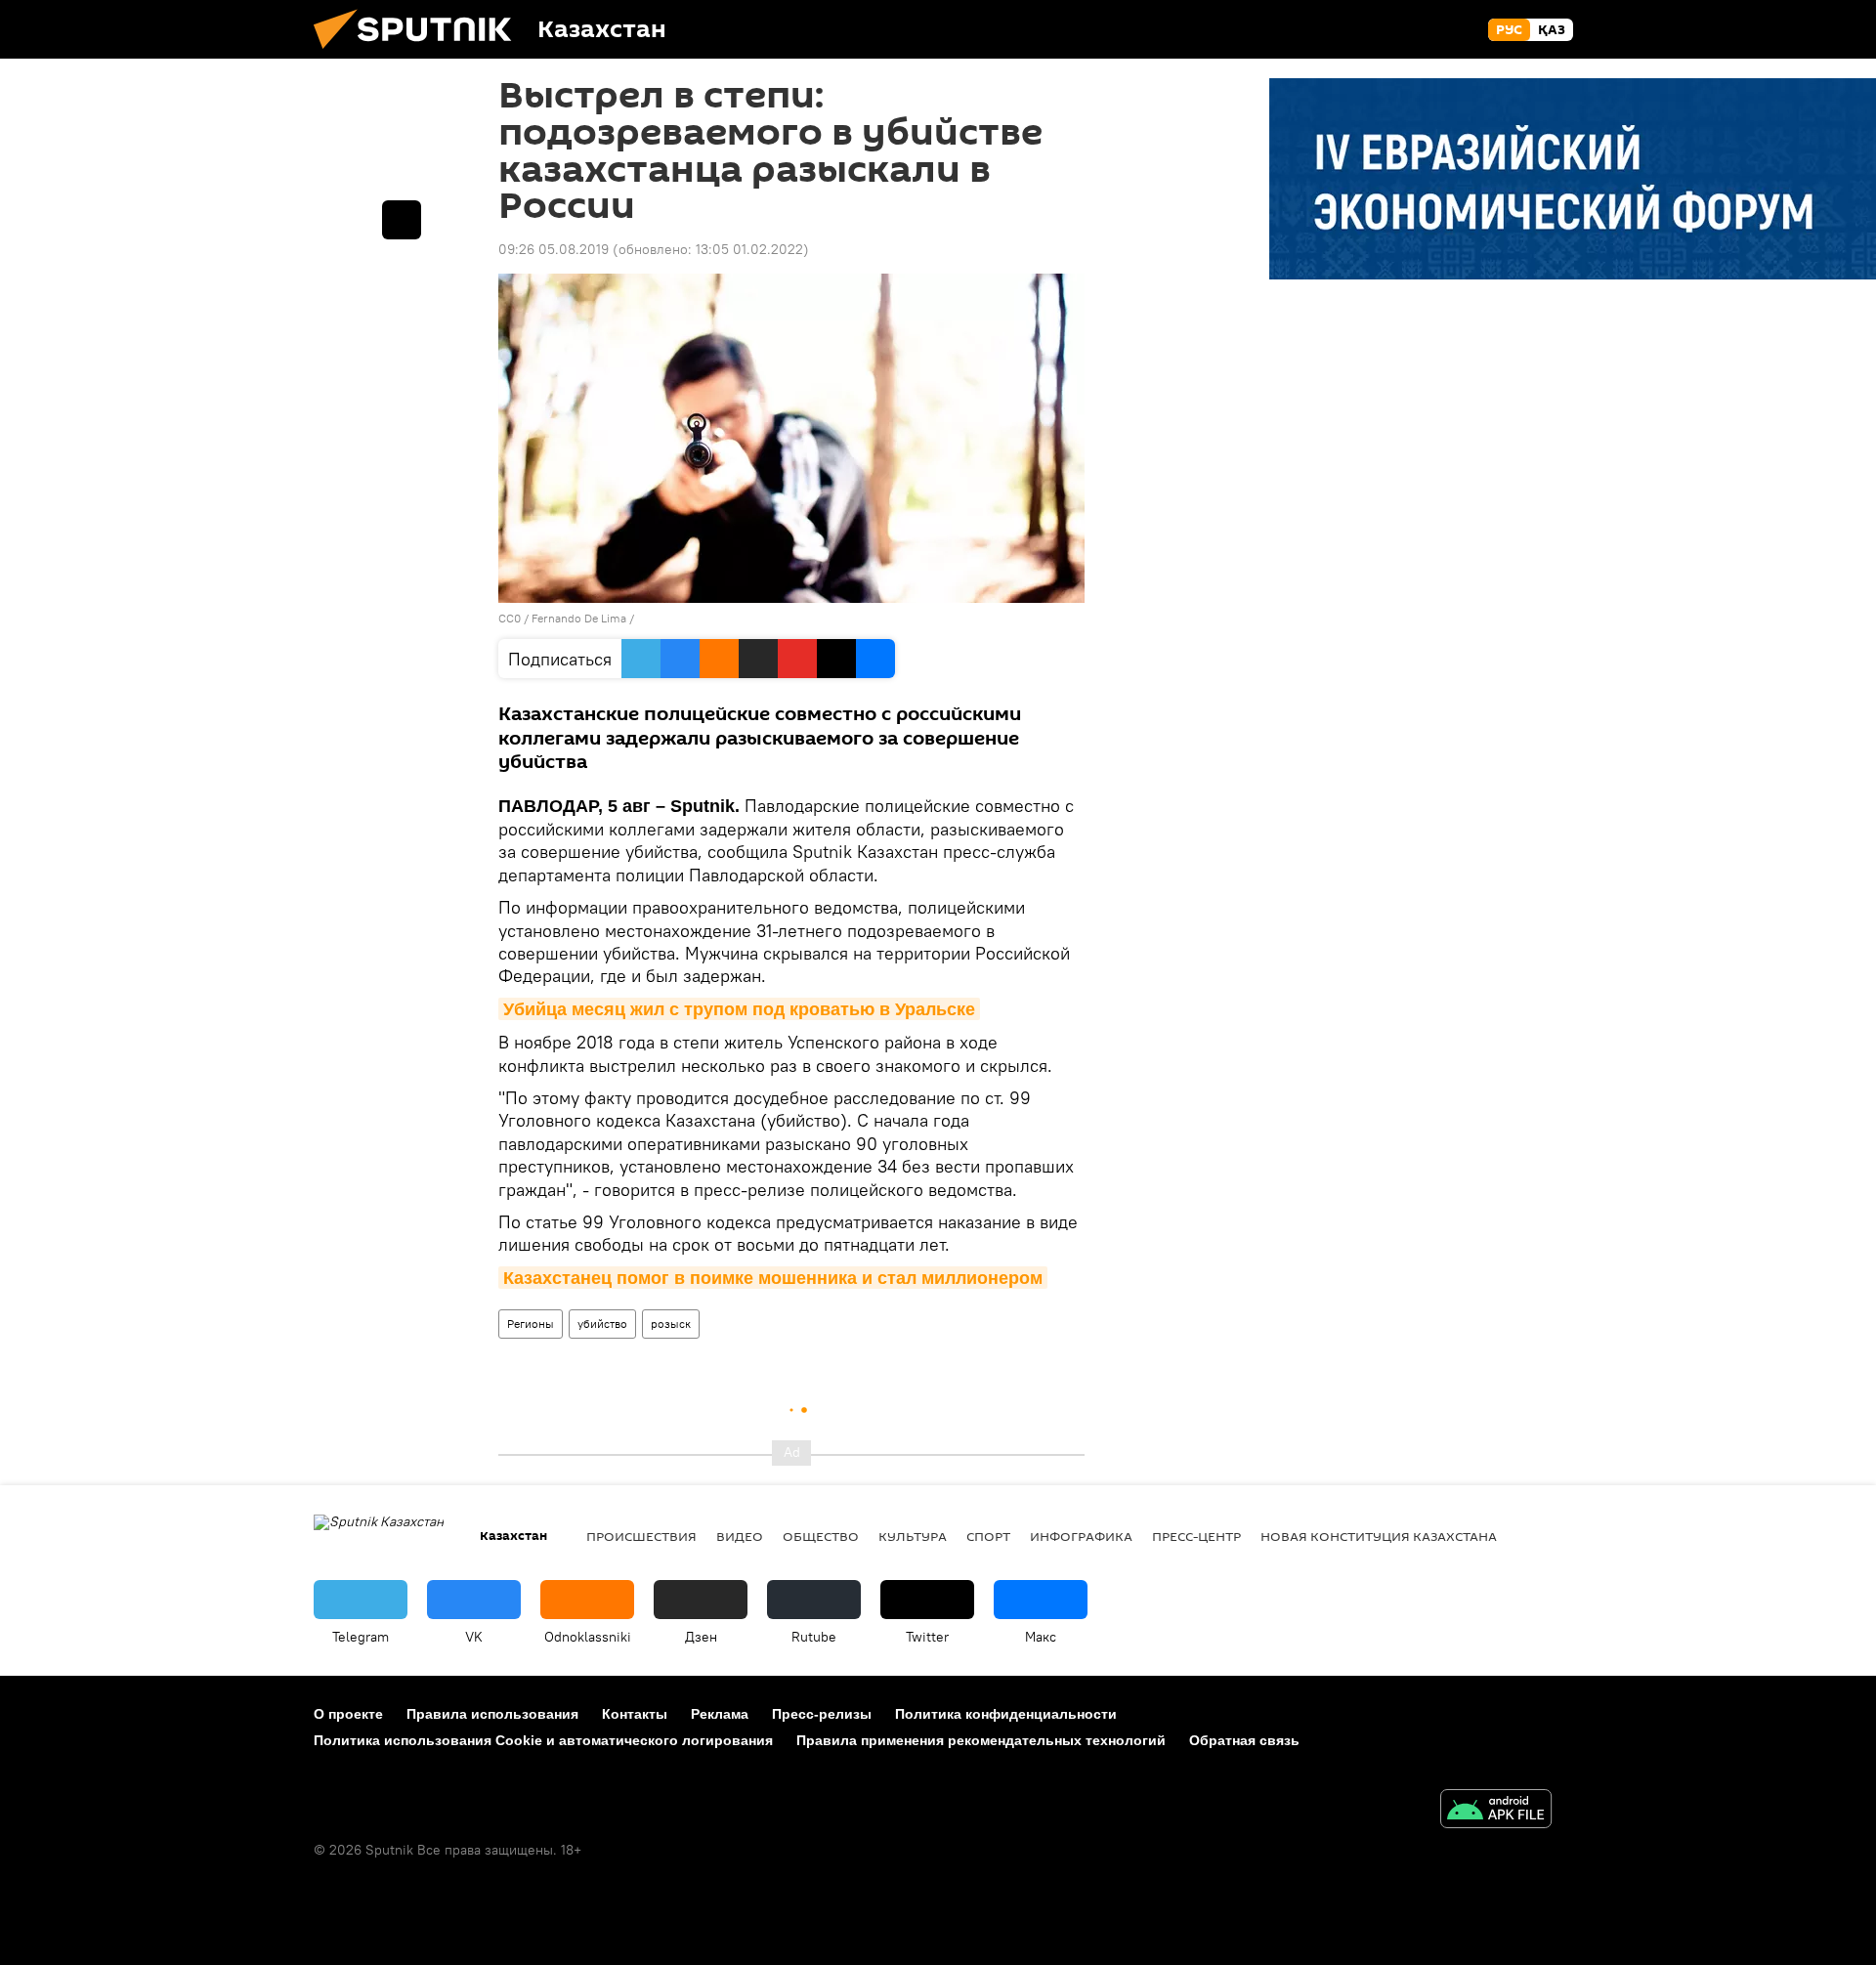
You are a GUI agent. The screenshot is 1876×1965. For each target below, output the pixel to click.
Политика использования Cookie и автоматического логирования (543, 1740)
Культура (913, 1536)
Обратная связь (1244, 1740)
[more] (402, 220)
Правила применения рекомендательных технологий (981, 1740)
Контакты (635, 1714)
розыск (671, 1324)
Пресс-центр (1196, 1536)
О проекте (348, 1714)
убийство (602, 1324)
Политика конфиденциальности (1006, 1714)
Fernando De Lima (579, 618)
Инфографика (1081, 1536)
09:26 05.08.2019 (554, 249)
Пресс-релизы (822, 1714)
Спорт (988, 1536)
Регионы (531, 1324)
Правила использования (492, 1714)
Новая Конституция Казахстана (1379, 1536)
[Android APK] (1496, 1811)
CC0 (510, 618)
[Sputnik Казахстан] (420, 54)
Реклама (720, 1714)
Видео (740, 1536)
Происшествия (641, 1536)
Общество (821, 1536)
